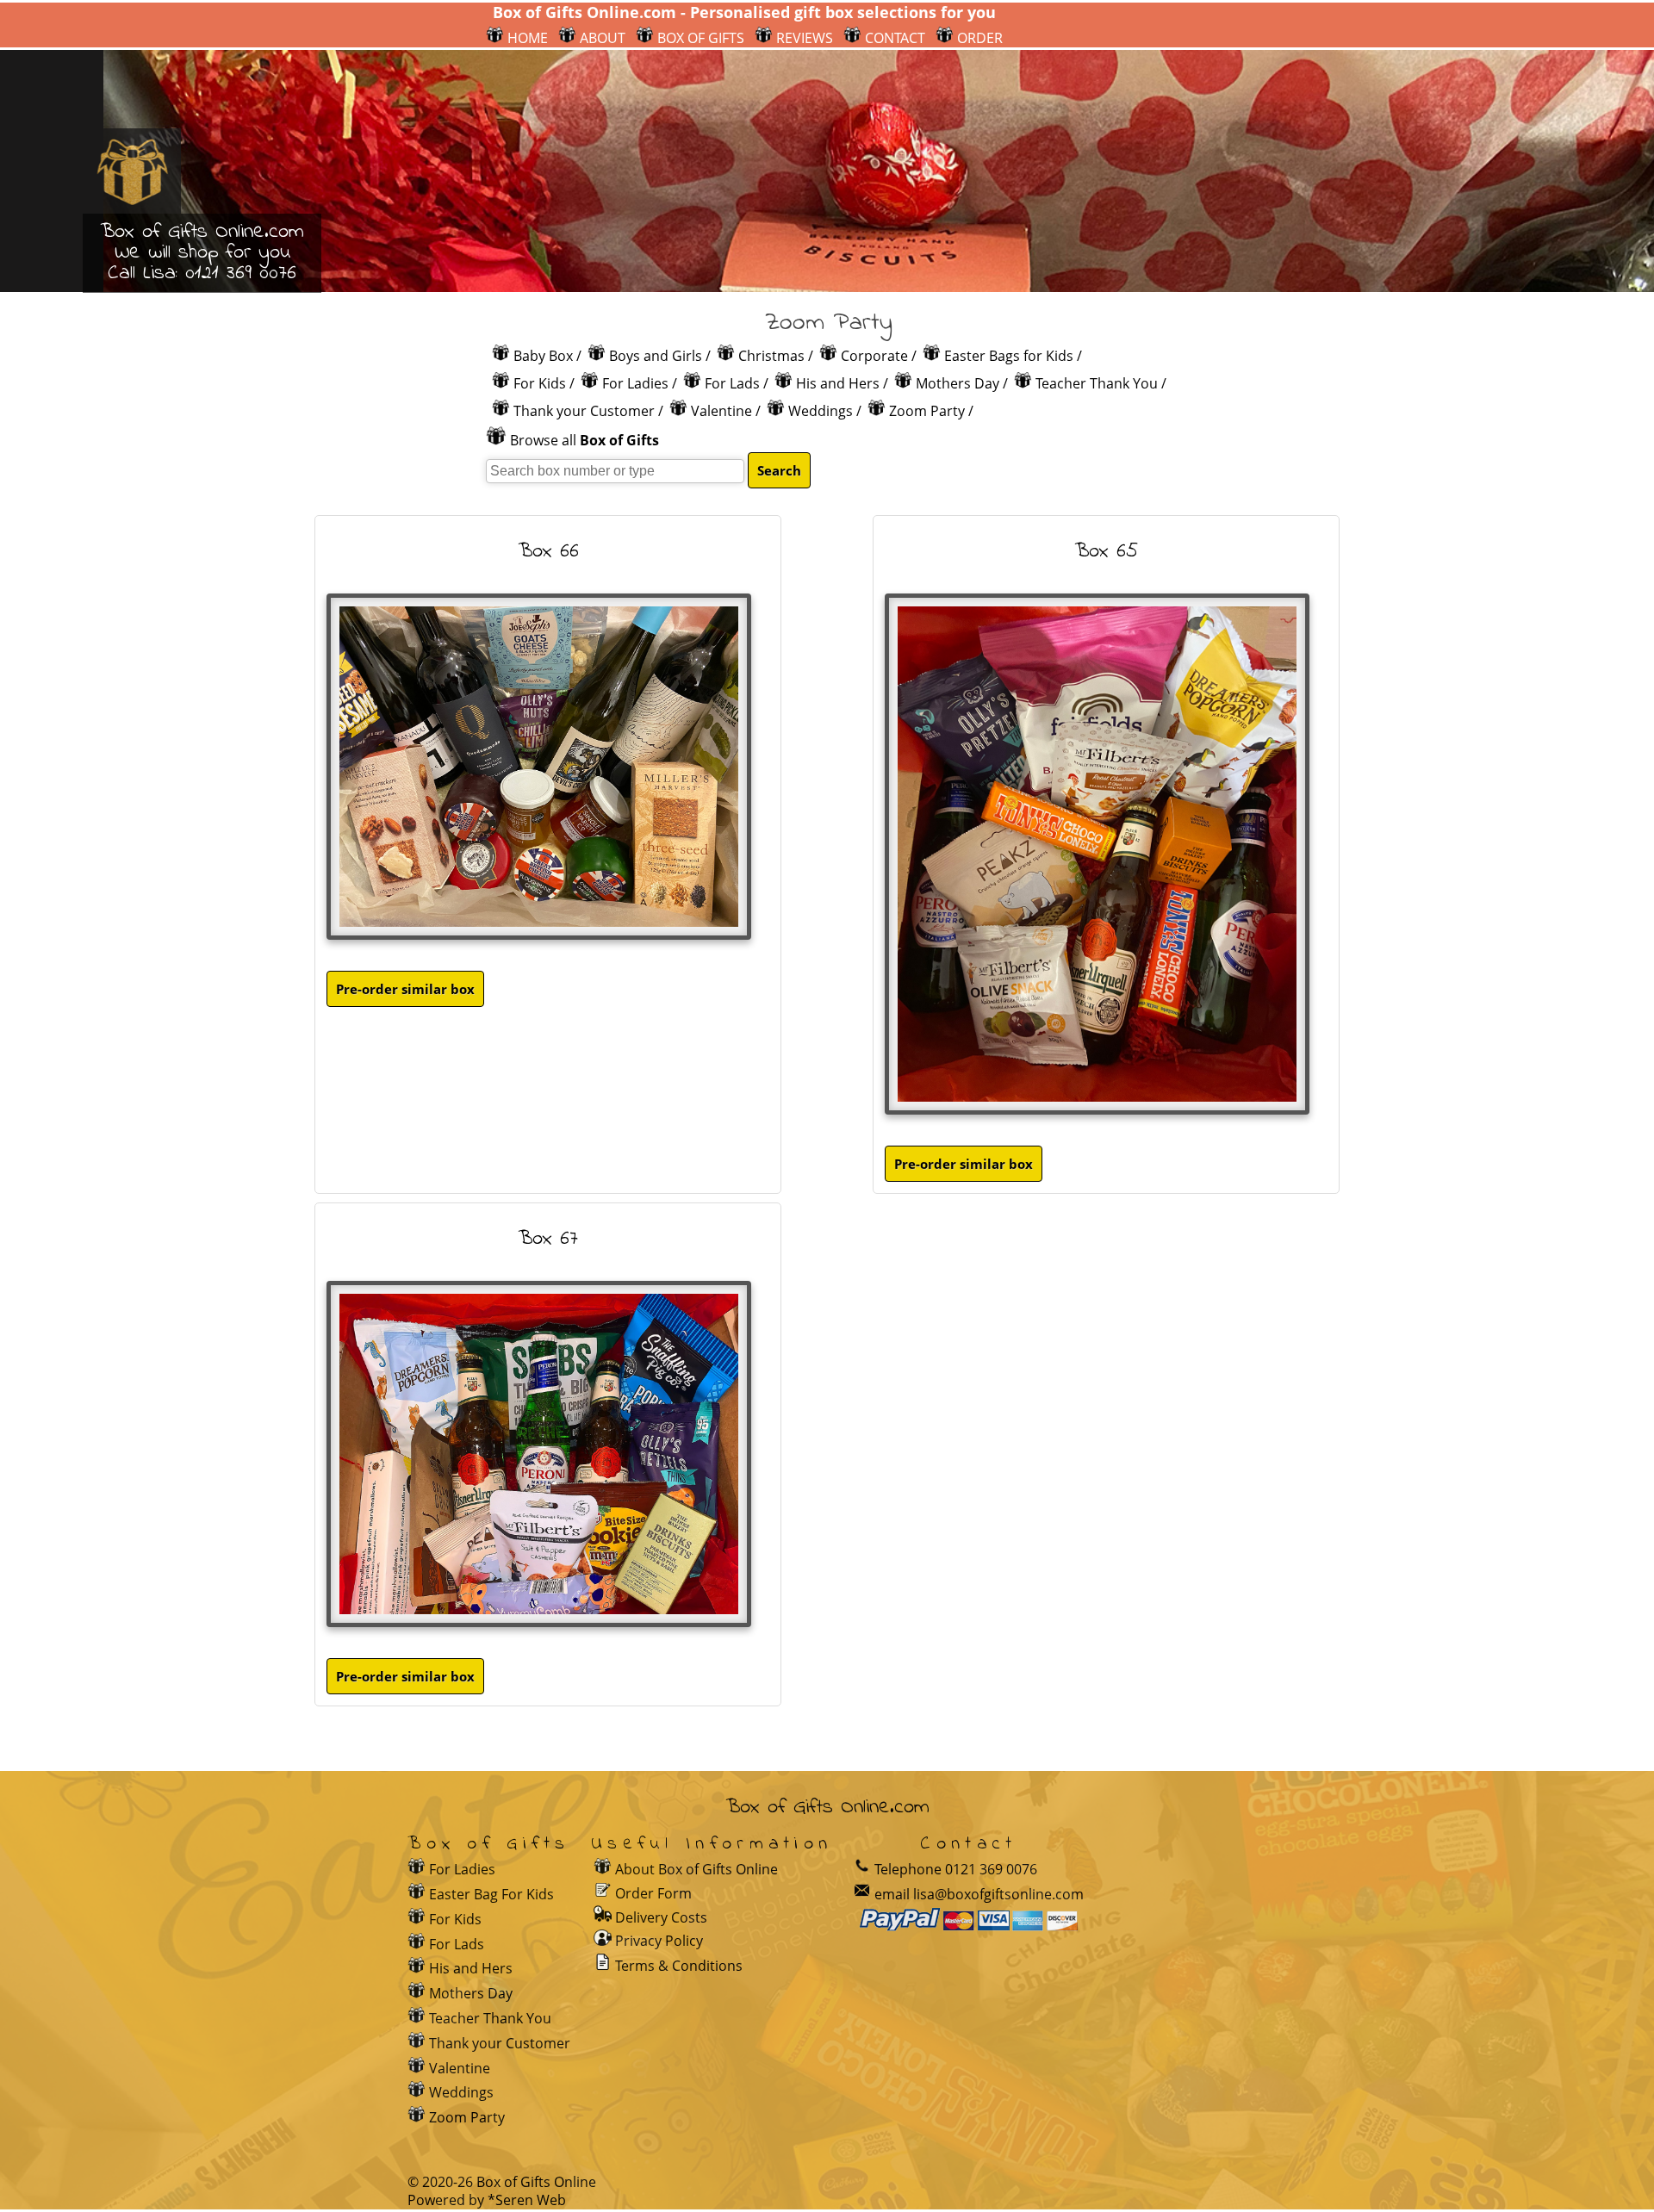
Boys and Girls (656, 356)
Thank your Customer (584, 411)
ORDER (978, 38)
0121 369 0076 (241, 273)
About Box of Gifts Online (696, 1869)
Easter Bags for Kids (1009, 356)
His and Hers (838, 383)
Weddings (821, 411)
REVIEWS (803, 38)
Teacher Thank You (1097, 383)
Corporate (874, 356)
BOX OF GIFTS (699, 38)
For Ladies (635, 383)
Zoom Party (927, 411)
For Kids (540, 383)
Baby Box (543, 356)
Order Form (653, 1893)
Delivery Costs (661, 1917)
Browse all (584, 440)
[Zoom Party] (604, 1869)
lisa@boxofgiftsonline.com (998, 1894)
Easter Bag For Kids (491, 1894)
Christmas (771, 356)
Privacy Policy (659, 1941)
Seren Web (531, 2200)
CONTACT (893, 38)
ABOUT (601, 38)
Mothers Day (958, 383)
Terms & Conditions (679, 1966)
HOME (526, 38)
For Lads (732, 383)
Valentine (721, 411)
